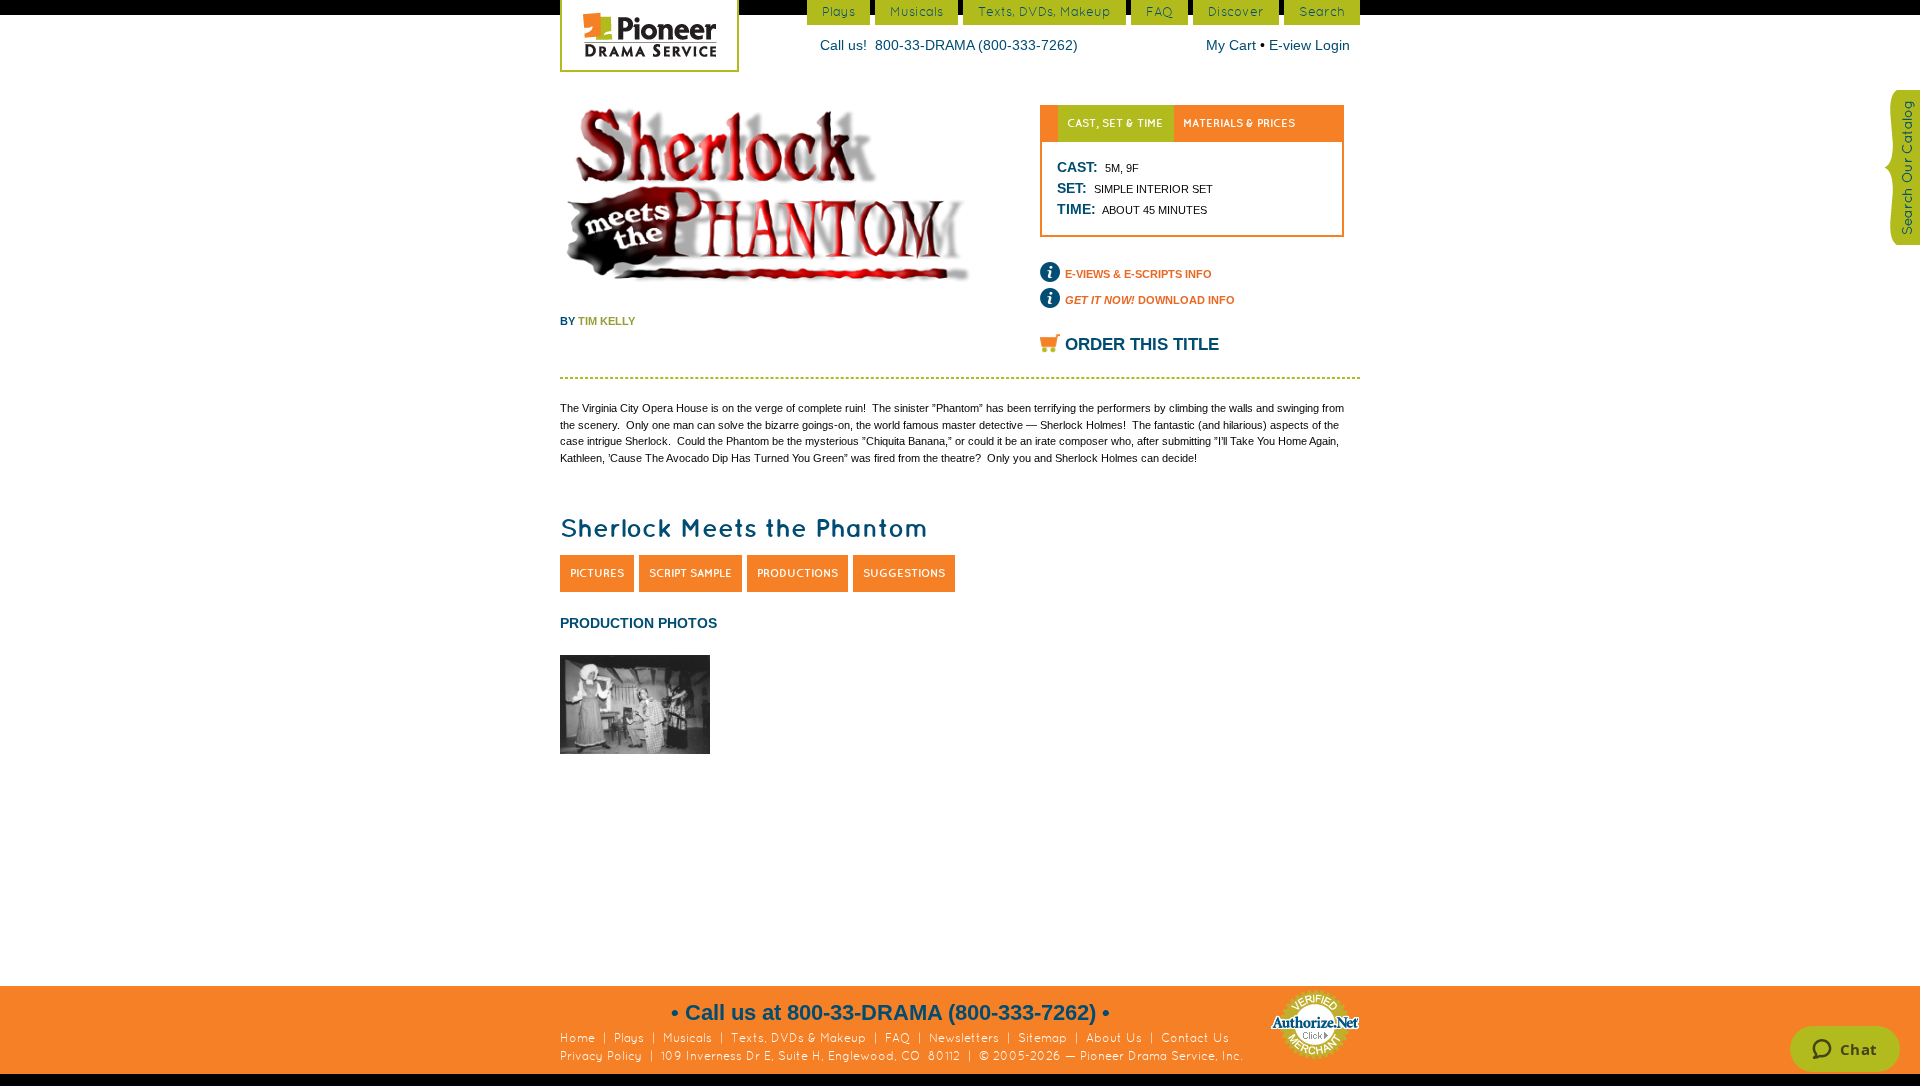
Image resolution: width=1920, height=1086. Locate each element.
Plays (629, 1038)
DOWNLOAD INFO (1150, 300)
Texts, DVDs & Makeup (798, 1038)
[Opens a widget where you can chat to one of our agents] (1844, 1051)
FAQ (897, 1038)
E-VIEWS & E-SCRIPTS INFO (1138, 274)
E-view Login (1309, 45)
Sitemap (1042, 1038)
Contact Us (1195, 1038)
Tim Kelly (606, 321)
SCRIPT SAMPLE (690, 573)
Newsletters (964, 1038)
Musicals (687, 1038)
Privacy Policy (601, 1056)
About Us (1114, 1038)
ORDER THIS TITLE (1142, 344)
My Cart (1233, 45)
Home (577, 1038)
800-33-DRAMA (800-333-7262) (976, 45)
